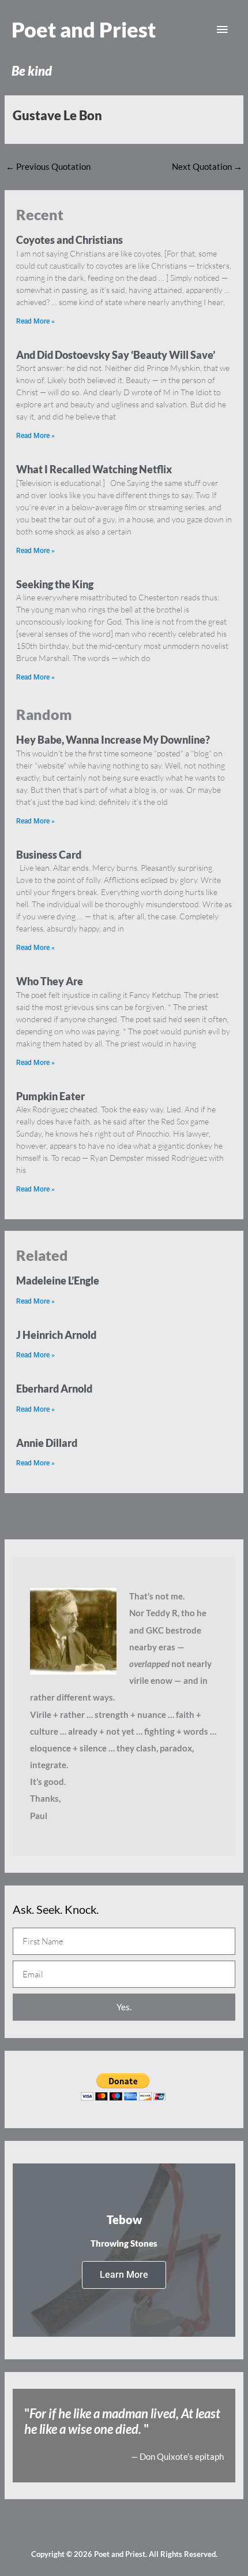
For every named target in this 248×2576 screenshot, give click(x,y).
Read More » (35, 321)
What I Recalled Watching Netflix (94, 469)
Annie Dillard (47, 1443)
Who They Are (50, 981)
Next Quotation (207, 167)
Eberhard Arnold (54, 1389)
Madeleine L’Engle (58, 1280)
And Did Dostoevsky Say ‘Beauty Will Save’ (116, 355)
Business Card (49, 855)
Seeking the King (55, 584)
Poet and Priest (84, 29)
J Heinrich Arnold (56, 1335)
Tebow (124, 2219)
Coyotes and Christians (69, 240)
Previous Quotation (48, 167)
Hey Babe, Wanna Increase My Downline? (113, 740)
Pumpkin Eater (50, 1096)
